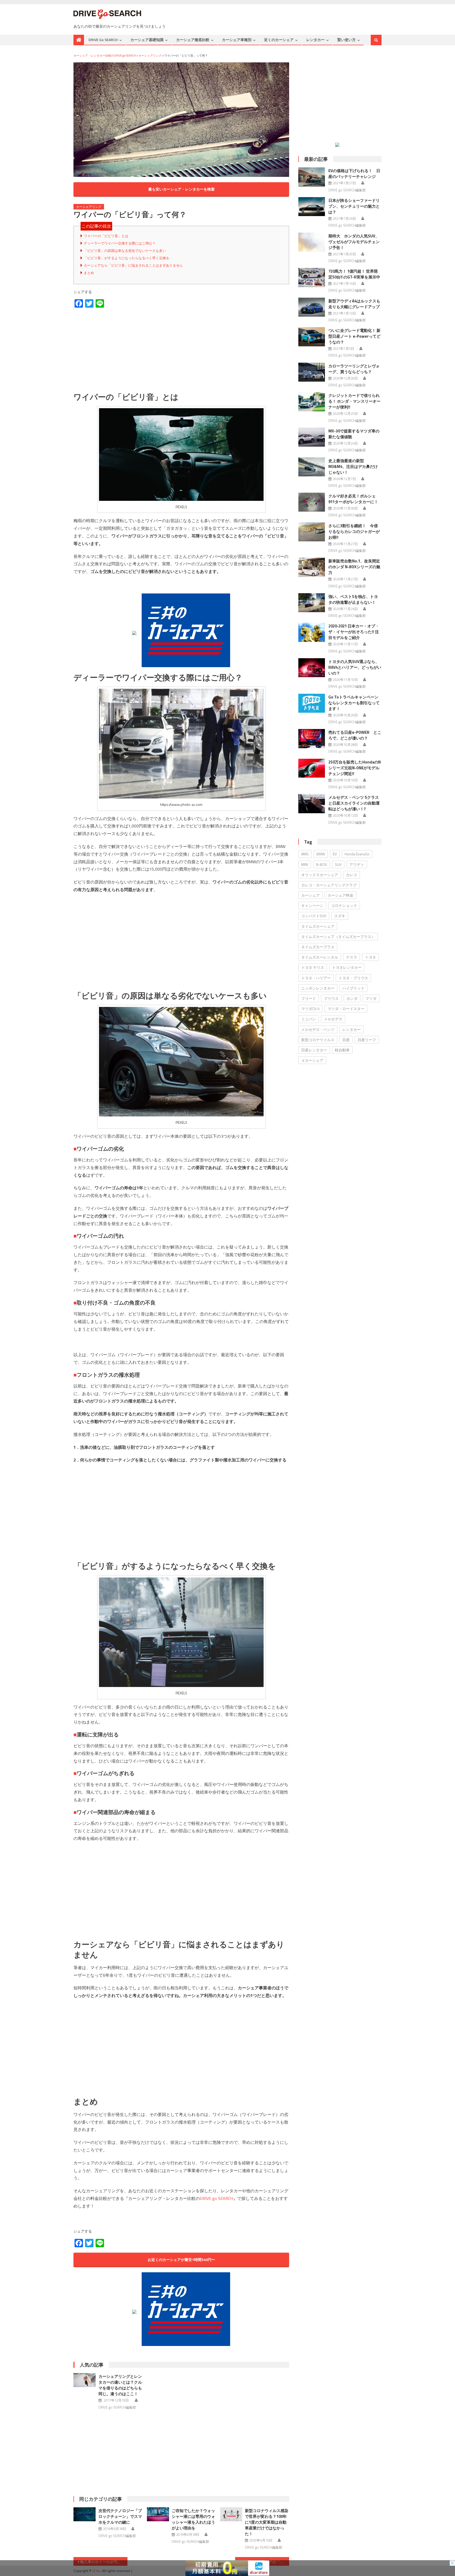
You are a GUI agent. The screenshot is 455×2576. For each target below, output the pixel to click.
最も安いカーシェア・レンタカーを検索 (181, 189)
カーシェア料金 (340, 895)
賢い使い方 (347, 40)
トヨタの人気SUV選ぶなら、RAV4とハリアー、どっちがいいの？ (355, 667)
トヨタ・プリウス (353, 978)
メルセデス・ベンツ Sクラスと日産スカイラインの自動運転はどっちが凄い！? (354, 803)
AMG (305, 854)
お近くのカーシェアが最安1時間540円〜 (181, 2260)
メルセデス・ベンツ (318, 1029)
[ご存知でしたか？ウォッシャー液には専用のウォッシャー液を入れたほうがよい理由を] (158, 2514)
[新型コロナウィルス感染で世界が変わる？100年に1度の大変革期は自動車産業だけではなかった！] (231, 2514)
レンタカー (315, 40)
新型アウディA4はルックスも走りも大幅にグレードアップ (354, 304)
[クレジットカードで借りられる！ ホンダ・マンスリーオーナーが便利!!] (312, 402)
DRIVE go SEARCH (103, 40)
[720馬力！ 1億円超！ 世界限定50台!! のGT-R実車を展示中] (312, 277)
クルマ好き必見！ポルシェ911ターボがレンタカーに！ (353, 499)
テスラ (352, 957)
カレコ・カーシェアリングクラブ (329, 885)
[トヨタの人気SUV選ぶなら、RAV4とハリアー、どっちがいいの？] (312, 668)
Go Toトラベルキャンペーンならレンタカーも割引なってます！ (354, 703)
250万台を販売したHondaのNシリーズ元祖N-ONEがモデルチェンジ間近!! (355, 768)
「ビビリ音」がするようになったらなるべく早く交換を (127, 258)
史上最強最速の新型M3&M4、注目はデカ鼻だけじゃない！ (353, 466)
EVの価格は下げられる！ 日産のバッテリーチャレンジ (354, 174)
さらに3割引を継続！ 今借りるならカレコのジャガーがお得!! (354, 531)
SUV (338, 864)
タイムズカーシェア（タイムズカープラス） (338, 937)
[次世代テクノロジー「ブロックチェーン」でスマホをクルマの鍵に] (85, 2514)
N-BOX (322, 864)
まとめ (89, 273)
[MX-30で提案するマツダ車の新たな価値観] (312, 437)
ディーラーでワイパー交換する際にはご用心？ (120, 243)
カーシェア (310, 895)
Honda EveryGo (357, 854)
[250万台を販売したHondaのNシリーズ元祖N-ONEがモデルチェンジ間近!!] (312, 768)
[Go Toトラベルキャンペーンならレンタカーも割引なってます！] (312, 703)
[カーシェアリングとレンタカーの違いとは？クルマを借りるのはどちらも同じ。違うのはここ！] (85, 2380)
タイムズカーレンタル (320, 957)
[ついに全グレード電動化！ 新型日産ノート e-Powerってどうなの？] (312, 337)
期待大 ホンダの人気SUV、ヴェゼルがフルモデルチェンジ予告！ (354, 242)
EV (335, 854)
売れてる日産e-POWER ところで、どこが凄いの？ (355, 735)
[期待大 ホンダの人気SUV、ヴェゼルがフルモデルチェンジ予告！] (312, 242)
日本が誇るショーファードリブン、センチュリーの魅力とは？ (354, 206)
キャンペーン (312, 905)
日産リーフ (367, 1040)
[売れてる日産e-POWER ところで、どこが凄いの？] (312, 738)
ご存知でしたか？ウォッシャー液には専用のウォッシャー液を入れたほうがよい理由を (193, 2519)
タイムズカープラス (318, 947)
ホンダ (352, 998)
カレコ (352, 875)
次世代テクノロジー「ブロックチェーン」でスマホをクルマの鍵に (120, 2516)
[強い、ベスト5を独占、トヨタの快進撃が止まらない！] (312, 603)
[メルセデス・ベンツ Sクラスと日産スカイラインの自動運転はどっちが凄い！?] (312, 803)
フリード (309, 998)
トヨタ (370, 957)
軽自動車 (342, 1050)
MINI (305, 864)
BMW (321, 854)
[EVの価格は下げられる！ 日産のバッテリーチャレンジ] (312, 177)
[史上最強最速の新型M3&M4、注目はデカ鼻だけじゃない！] (312, 467)
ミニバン (309, 1019)
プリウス (331, 998)
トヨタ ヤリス (313, 967)
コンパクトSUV (314, 916)
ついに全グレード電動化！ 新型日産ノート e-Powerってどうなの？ (354, 336)
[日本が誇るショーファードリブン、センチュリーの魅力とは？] (312, 207)
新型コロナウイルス (318, 1040)
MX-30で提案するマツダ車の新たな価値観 (354, 434)
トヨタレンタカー (347, 967)
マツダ (371, 998)
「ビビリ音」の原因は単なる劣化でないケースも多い (125, 251)
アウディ (357, 864)
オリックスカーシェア (320, 875)
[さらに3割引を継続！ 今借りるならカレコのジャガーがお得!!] (312, 532)
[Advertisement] (181, 350)
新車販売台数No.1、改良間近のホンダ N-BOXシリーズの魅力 (354, 567)
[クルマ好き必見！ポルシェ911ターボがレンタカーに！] (312, 502)
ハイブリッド (353, 988)
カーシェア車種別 (237, 40)
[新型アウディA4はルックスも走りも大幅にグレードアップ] (312, 307)
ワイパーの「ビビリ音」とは (106, 236)
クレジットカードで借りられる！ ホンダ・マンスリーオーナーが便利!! (354, 401)
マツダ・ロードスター (346, 1009)
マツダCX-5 (310, 1009)
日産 (346, 1040)
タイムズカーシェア (318, 926)
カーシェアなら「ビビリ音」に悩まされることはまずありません (133, 265)
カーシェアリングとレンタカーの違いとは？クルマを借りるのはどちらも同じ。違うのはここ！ (120, 2385)
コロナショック (344, 905)
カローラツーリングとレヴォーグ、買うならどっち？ (354, 369)
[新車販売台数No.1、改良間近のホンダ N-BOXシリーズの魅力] (312, 567)
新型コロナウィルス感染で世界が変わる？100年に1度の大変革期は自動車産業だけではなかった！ (267, 2522)
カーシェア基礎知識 (147, 40)
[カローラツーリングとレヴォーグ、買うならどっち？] (312, 372)
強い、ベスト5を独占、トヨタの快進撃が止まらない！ (353, 599)
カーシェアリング (89, 207)
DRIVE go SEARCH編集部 (117, 2407)
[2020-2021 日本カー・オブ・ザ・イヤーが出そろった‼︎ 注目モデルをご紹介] (312, 632)
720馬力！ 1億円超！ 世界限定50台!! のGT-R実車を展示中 (354, 274)
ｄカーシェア (312, 1060)
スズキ (340, 916)
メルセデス (333, 1019)
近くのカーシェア (279, 40)
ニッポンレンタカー (318, 988)
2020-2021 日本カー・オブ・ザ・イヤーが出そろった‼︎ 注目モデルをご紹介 (354, 632)
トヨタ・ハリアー (316, 978)
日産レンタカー (314, 1050)
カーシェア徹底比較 (193, 40)
